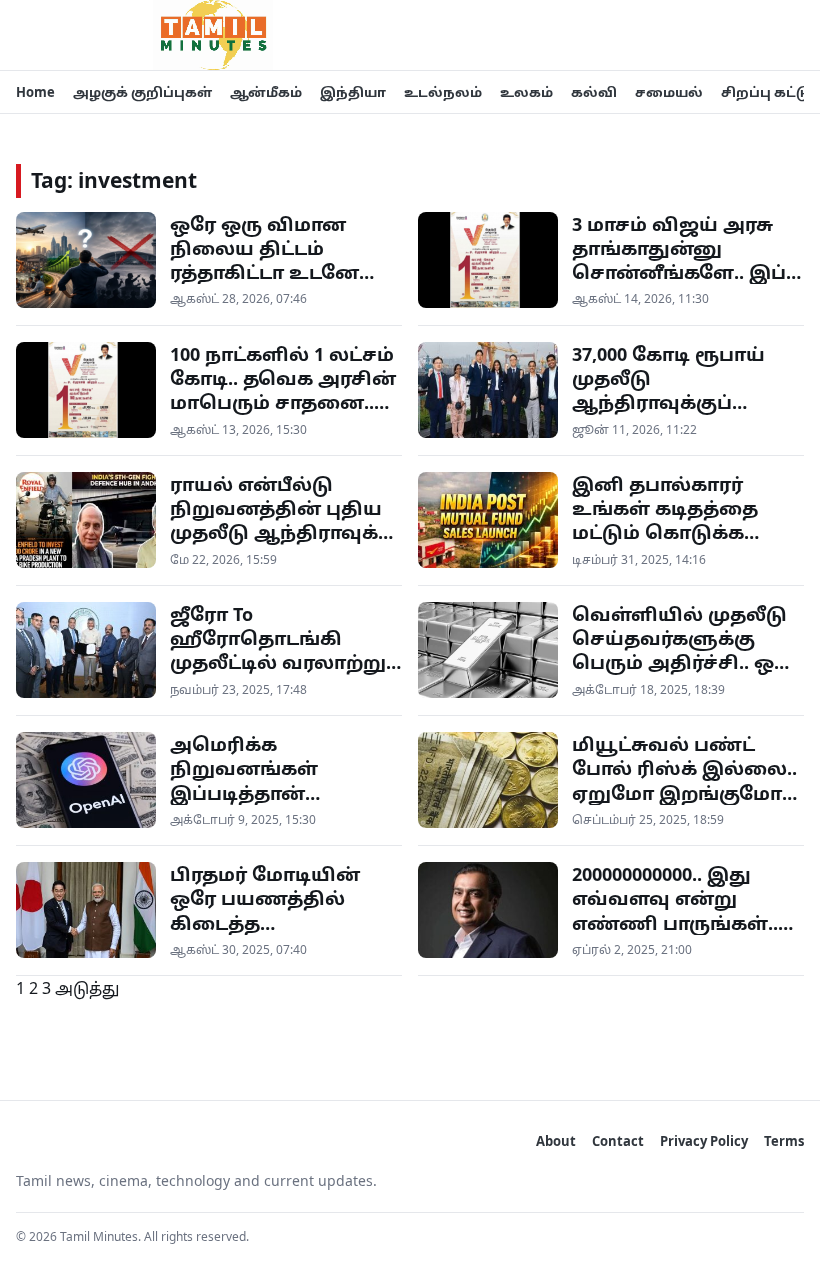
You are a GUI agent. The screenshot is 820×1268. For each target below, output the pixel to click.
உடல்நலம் (443, 92)
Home (35, 92)
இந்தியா (353, 92)
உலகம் (526, 92)
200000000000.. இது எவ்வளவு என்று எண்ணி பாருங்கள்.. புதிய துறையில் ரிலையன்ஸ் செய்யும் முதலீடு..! (683, 934)
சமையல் (669, 92)
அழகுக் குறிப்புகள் (142, 92)
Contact (618, 1141)
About (556, 1141)
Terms (784, 1141)
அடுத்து (87, 988)
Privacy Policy (704, 1141)
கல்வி (594, 92)
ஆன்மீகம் (266, 92)
